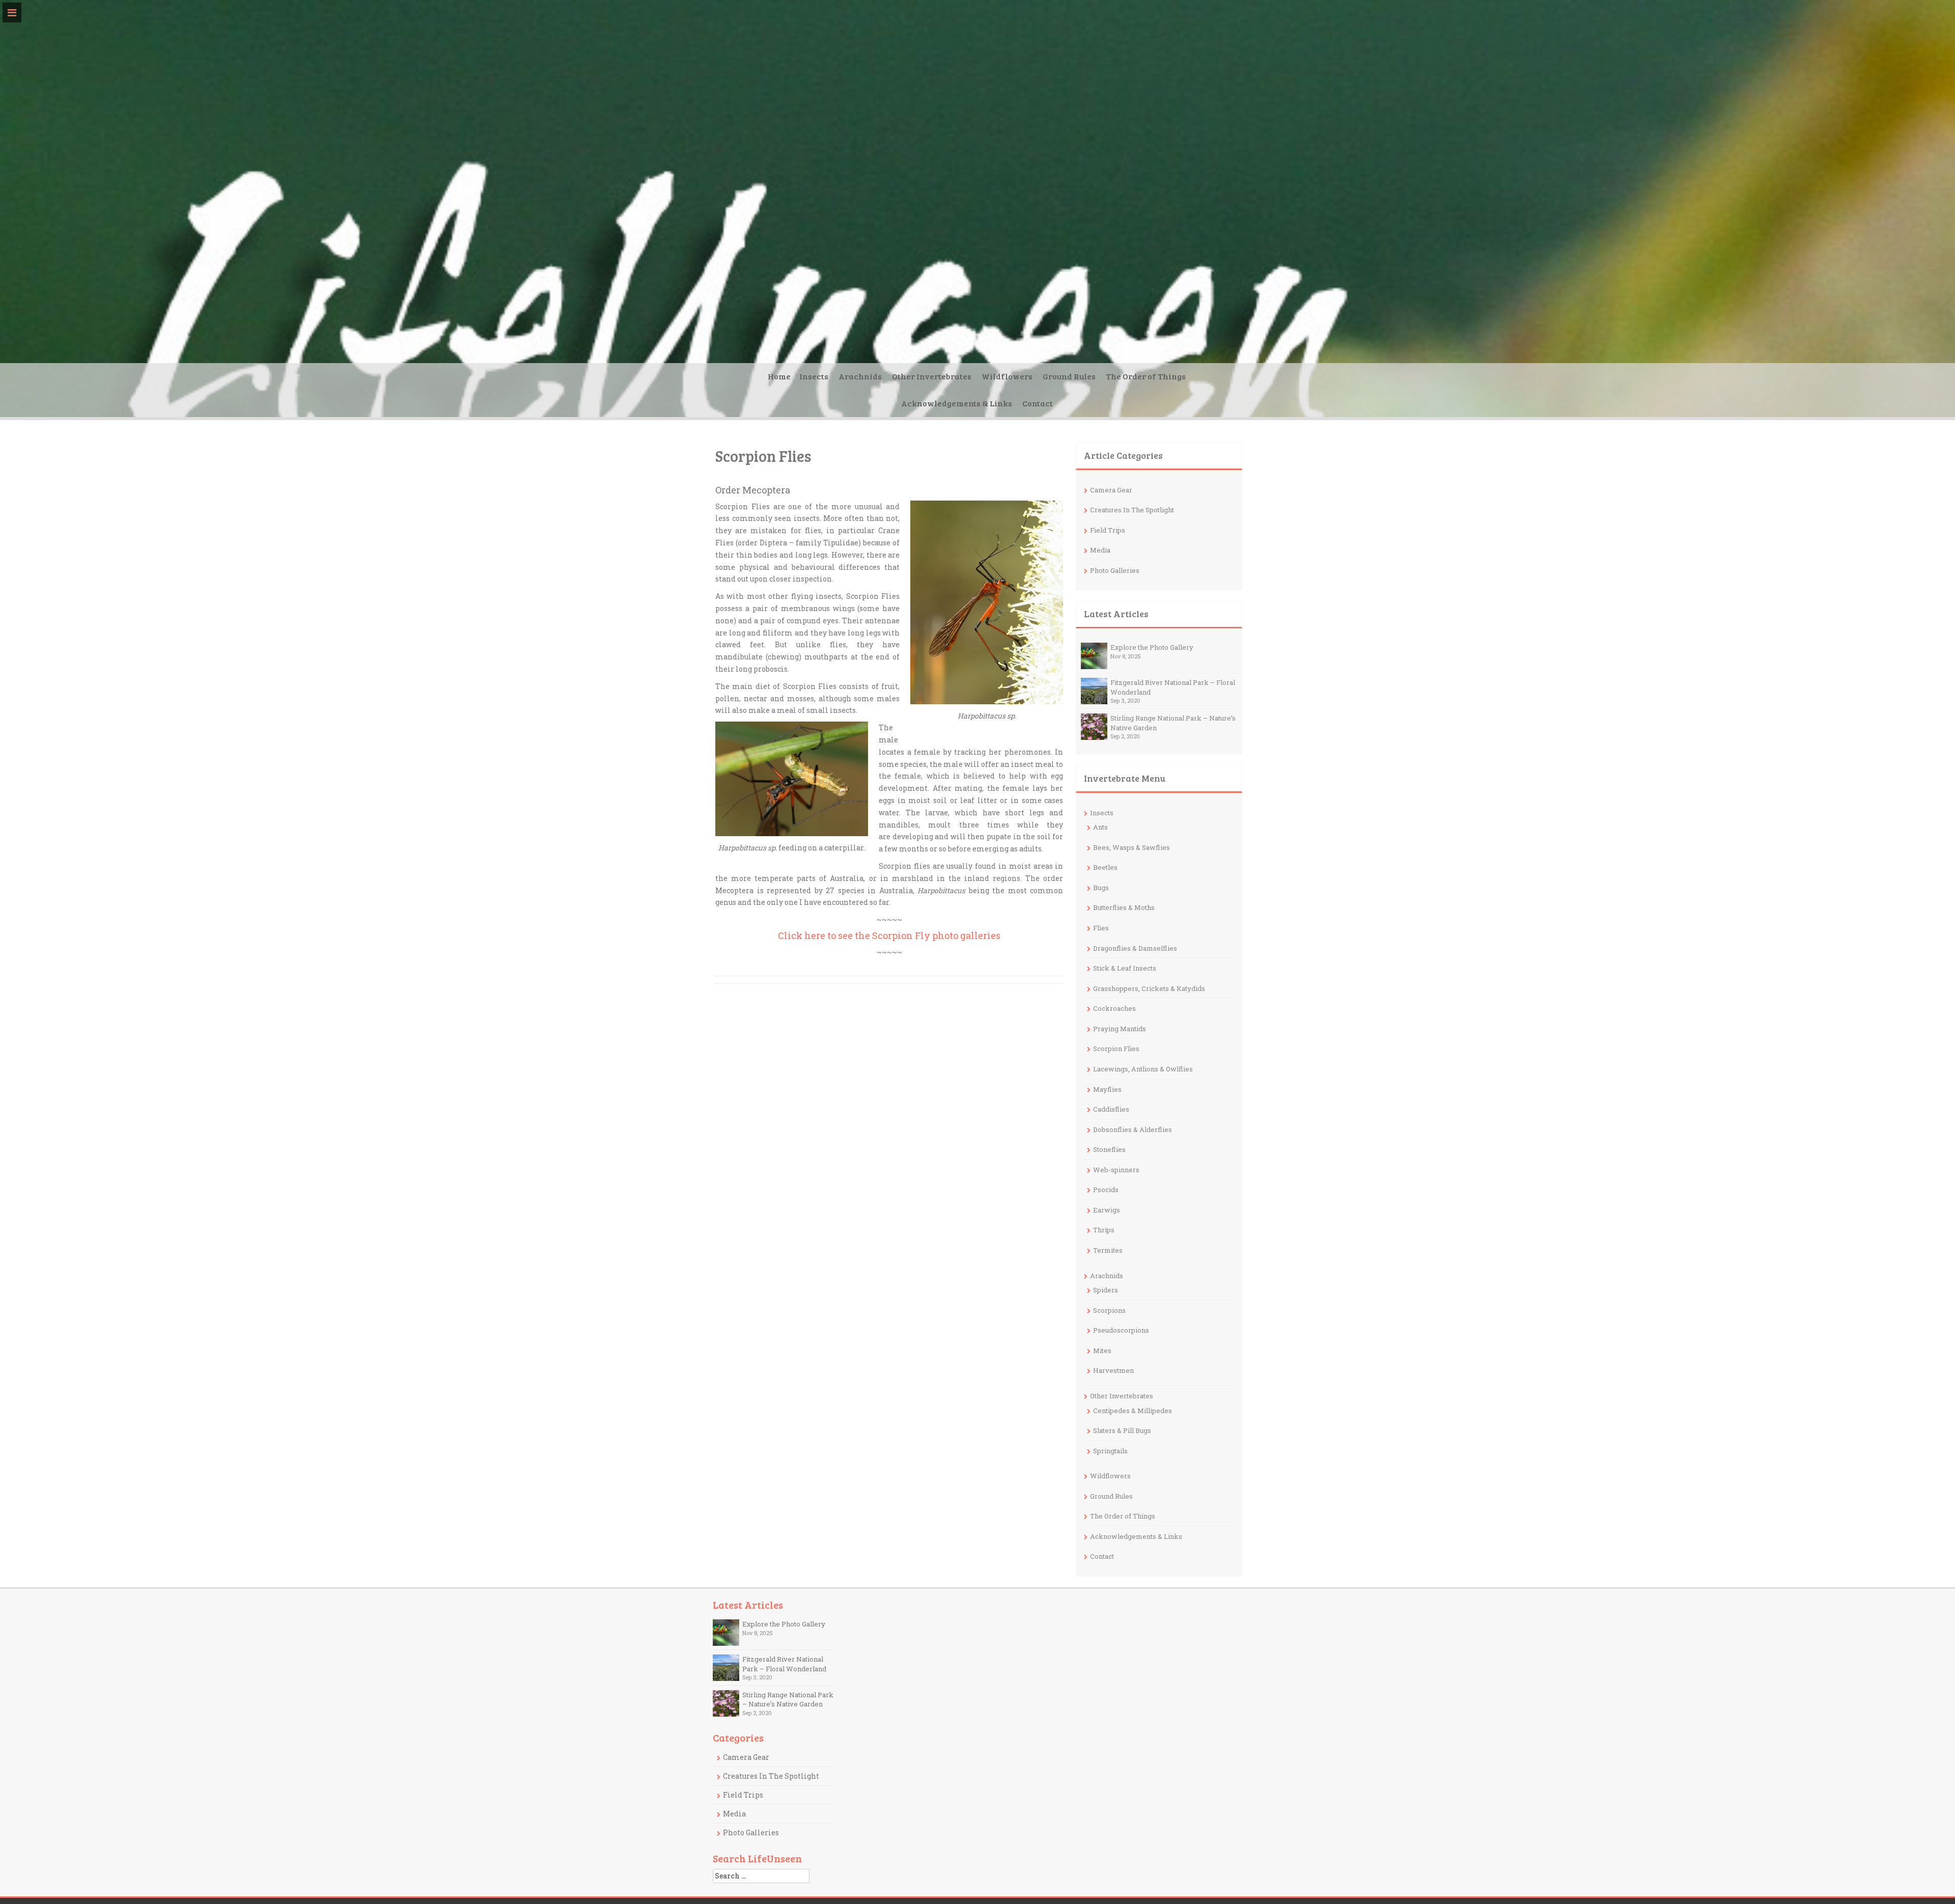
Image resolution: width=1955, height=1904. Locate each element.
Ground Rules (1069, 376)
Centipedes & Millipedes (1133, 1411)
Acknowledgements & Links (957, 403)
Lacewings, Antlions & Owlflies (1143, 1069)
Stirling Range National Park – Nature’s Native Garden (788, 1700)
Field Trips (1108, 530)
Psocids (1106, 1190)
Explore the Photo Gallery (1152, 647)
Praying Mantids (1120, 1029)
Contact (1038, 403)
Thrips (1104, 1230)
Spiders (1106, 1290)
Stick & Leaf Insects (1125, 968)
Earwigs (1107, 1210)
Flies (1101, 928)
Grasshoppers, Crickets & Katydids (1149, 988)
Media (1100, 550)
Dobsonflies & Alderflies (1133, 1129)
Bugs (1101, 888)
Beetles (1105, 867)
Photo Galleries (1115, 570)
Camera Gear (1111, 490)
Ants (1100, 827)
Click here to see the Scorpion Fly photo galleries (889, 935)
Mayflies (1107, 1089)
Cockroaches (1114, 1008)
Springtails (1110, 1451)
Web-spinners (1116, 1170)
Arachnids (860, 376)
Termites (1108, 1250)
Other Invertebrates (932, 376)
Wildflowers (1007, 376)
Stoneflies (1109, 1149)
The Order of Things (1146, 376)
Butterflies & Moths (1124, 907)
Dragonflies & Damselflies (1135, 948)
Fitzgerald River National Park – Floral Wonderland (784, 1664)
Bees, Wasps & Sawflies (1132, 847)
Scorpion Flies (1116, 1048)
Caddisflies (1111, 1109)
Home (779, 376)
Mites (1102, 1350)
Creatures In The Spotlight (1132, 510)
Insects (814, 376)
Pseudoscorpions (1121, 1330)
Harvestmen (1113, 1370)
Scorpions (1109, 1310)
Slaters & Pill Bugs (1122, 1430)
